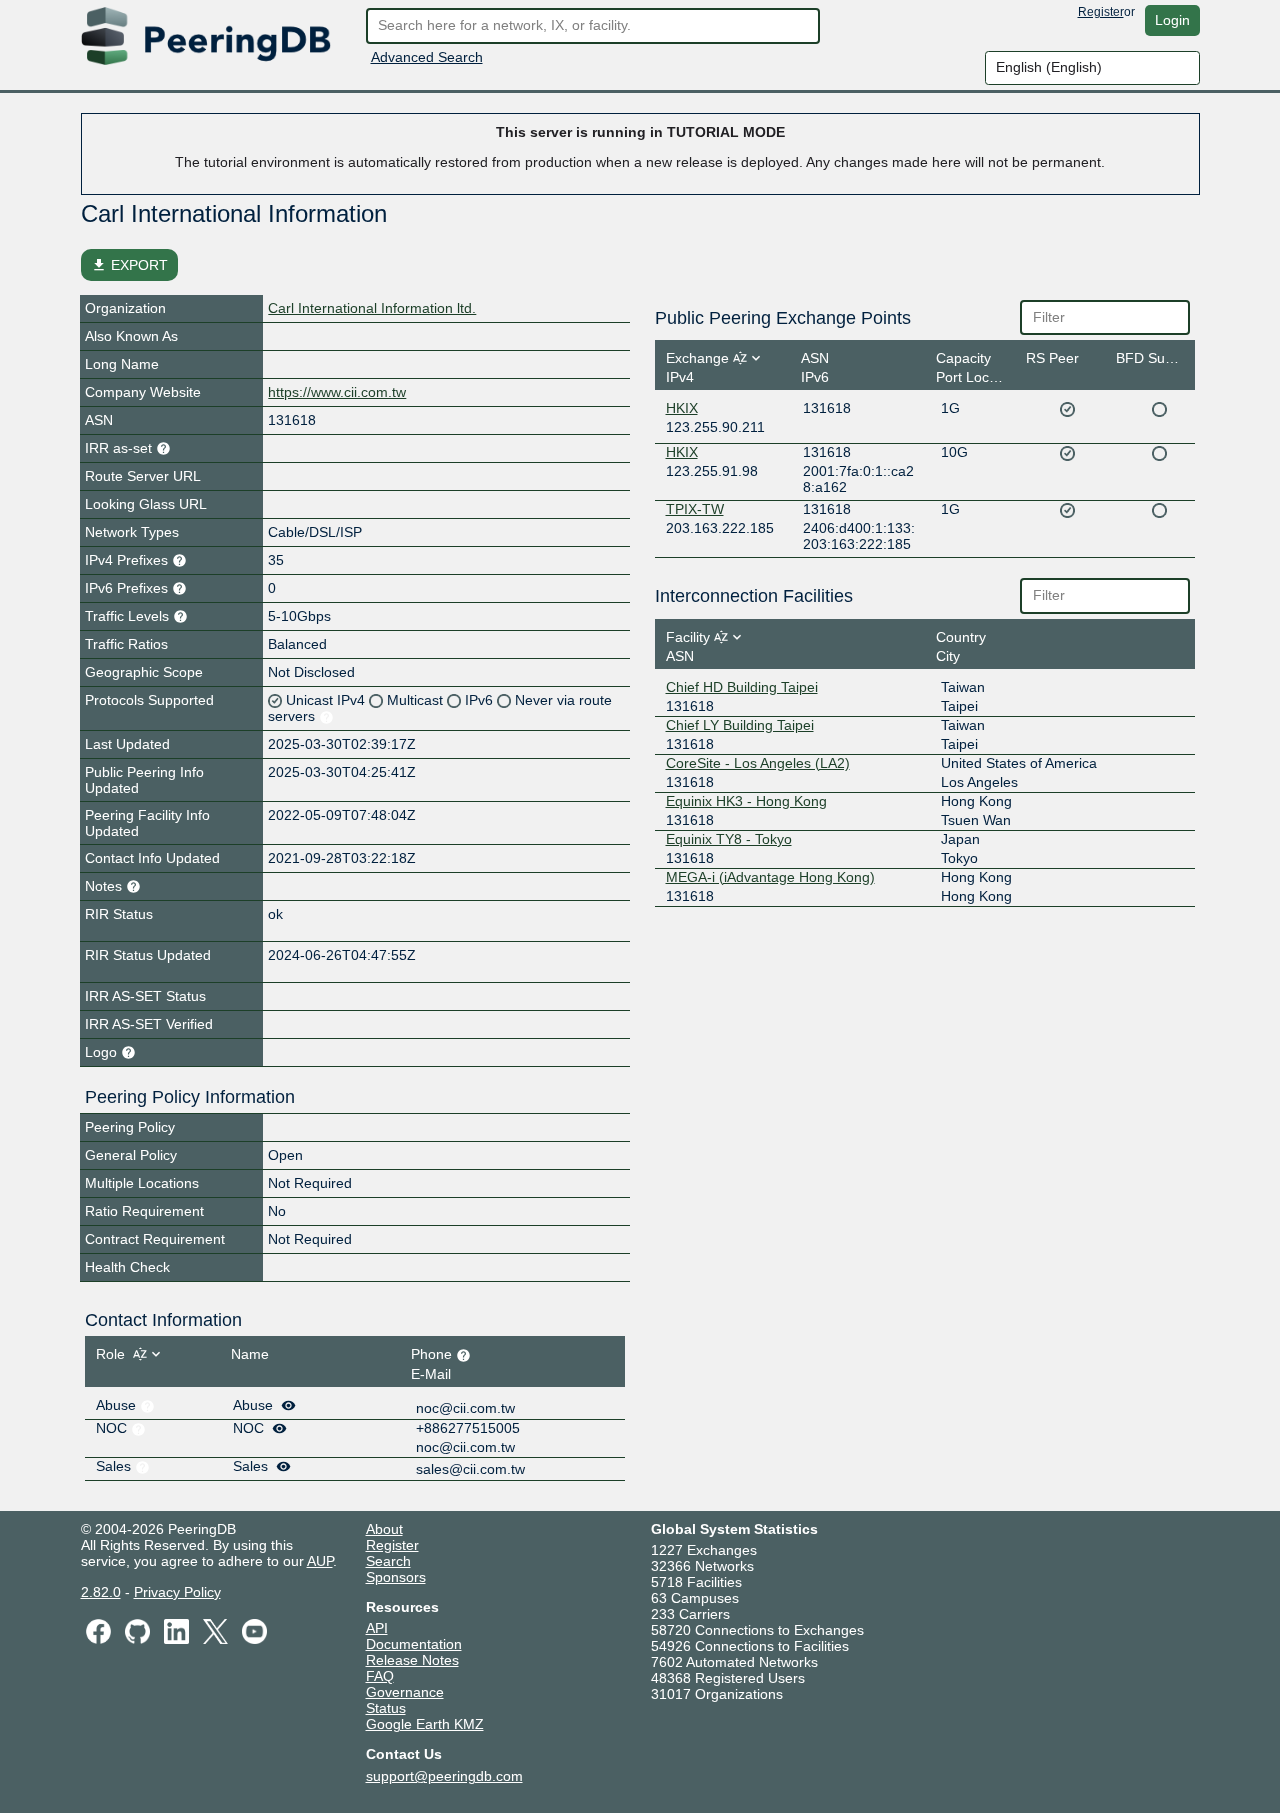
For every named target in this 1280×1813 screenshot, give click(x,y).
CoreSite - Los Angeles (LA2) (758, 763)
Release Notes (412, 1660)
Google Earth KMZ (425, 1724)
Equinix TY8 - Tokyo (729, 839)
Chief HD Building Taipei (742, 687)
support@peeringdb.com (444, 1776)
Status (386, 1708)
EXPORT (129, 265)
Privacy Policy (177, 1592)
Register (1101, 12)
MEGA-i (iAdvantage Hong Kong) (770, 877)
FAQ (380, 1676)
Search (388, 1561)
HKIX (682, 408)
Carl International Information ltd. (372, 308)
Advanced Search (427, 57)
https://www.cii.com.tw (337, 392)
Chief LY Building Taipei (740, 725)
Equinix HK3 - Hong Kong (746, 801)
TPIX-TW (695, 509)
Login (1172, 20)
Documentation (414, 1644)
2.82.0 (101, 1592)
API (377, 1628)
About (384, 1529)
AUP (320, 1561)
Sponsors (396, 1577)
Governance (405, 1692)
